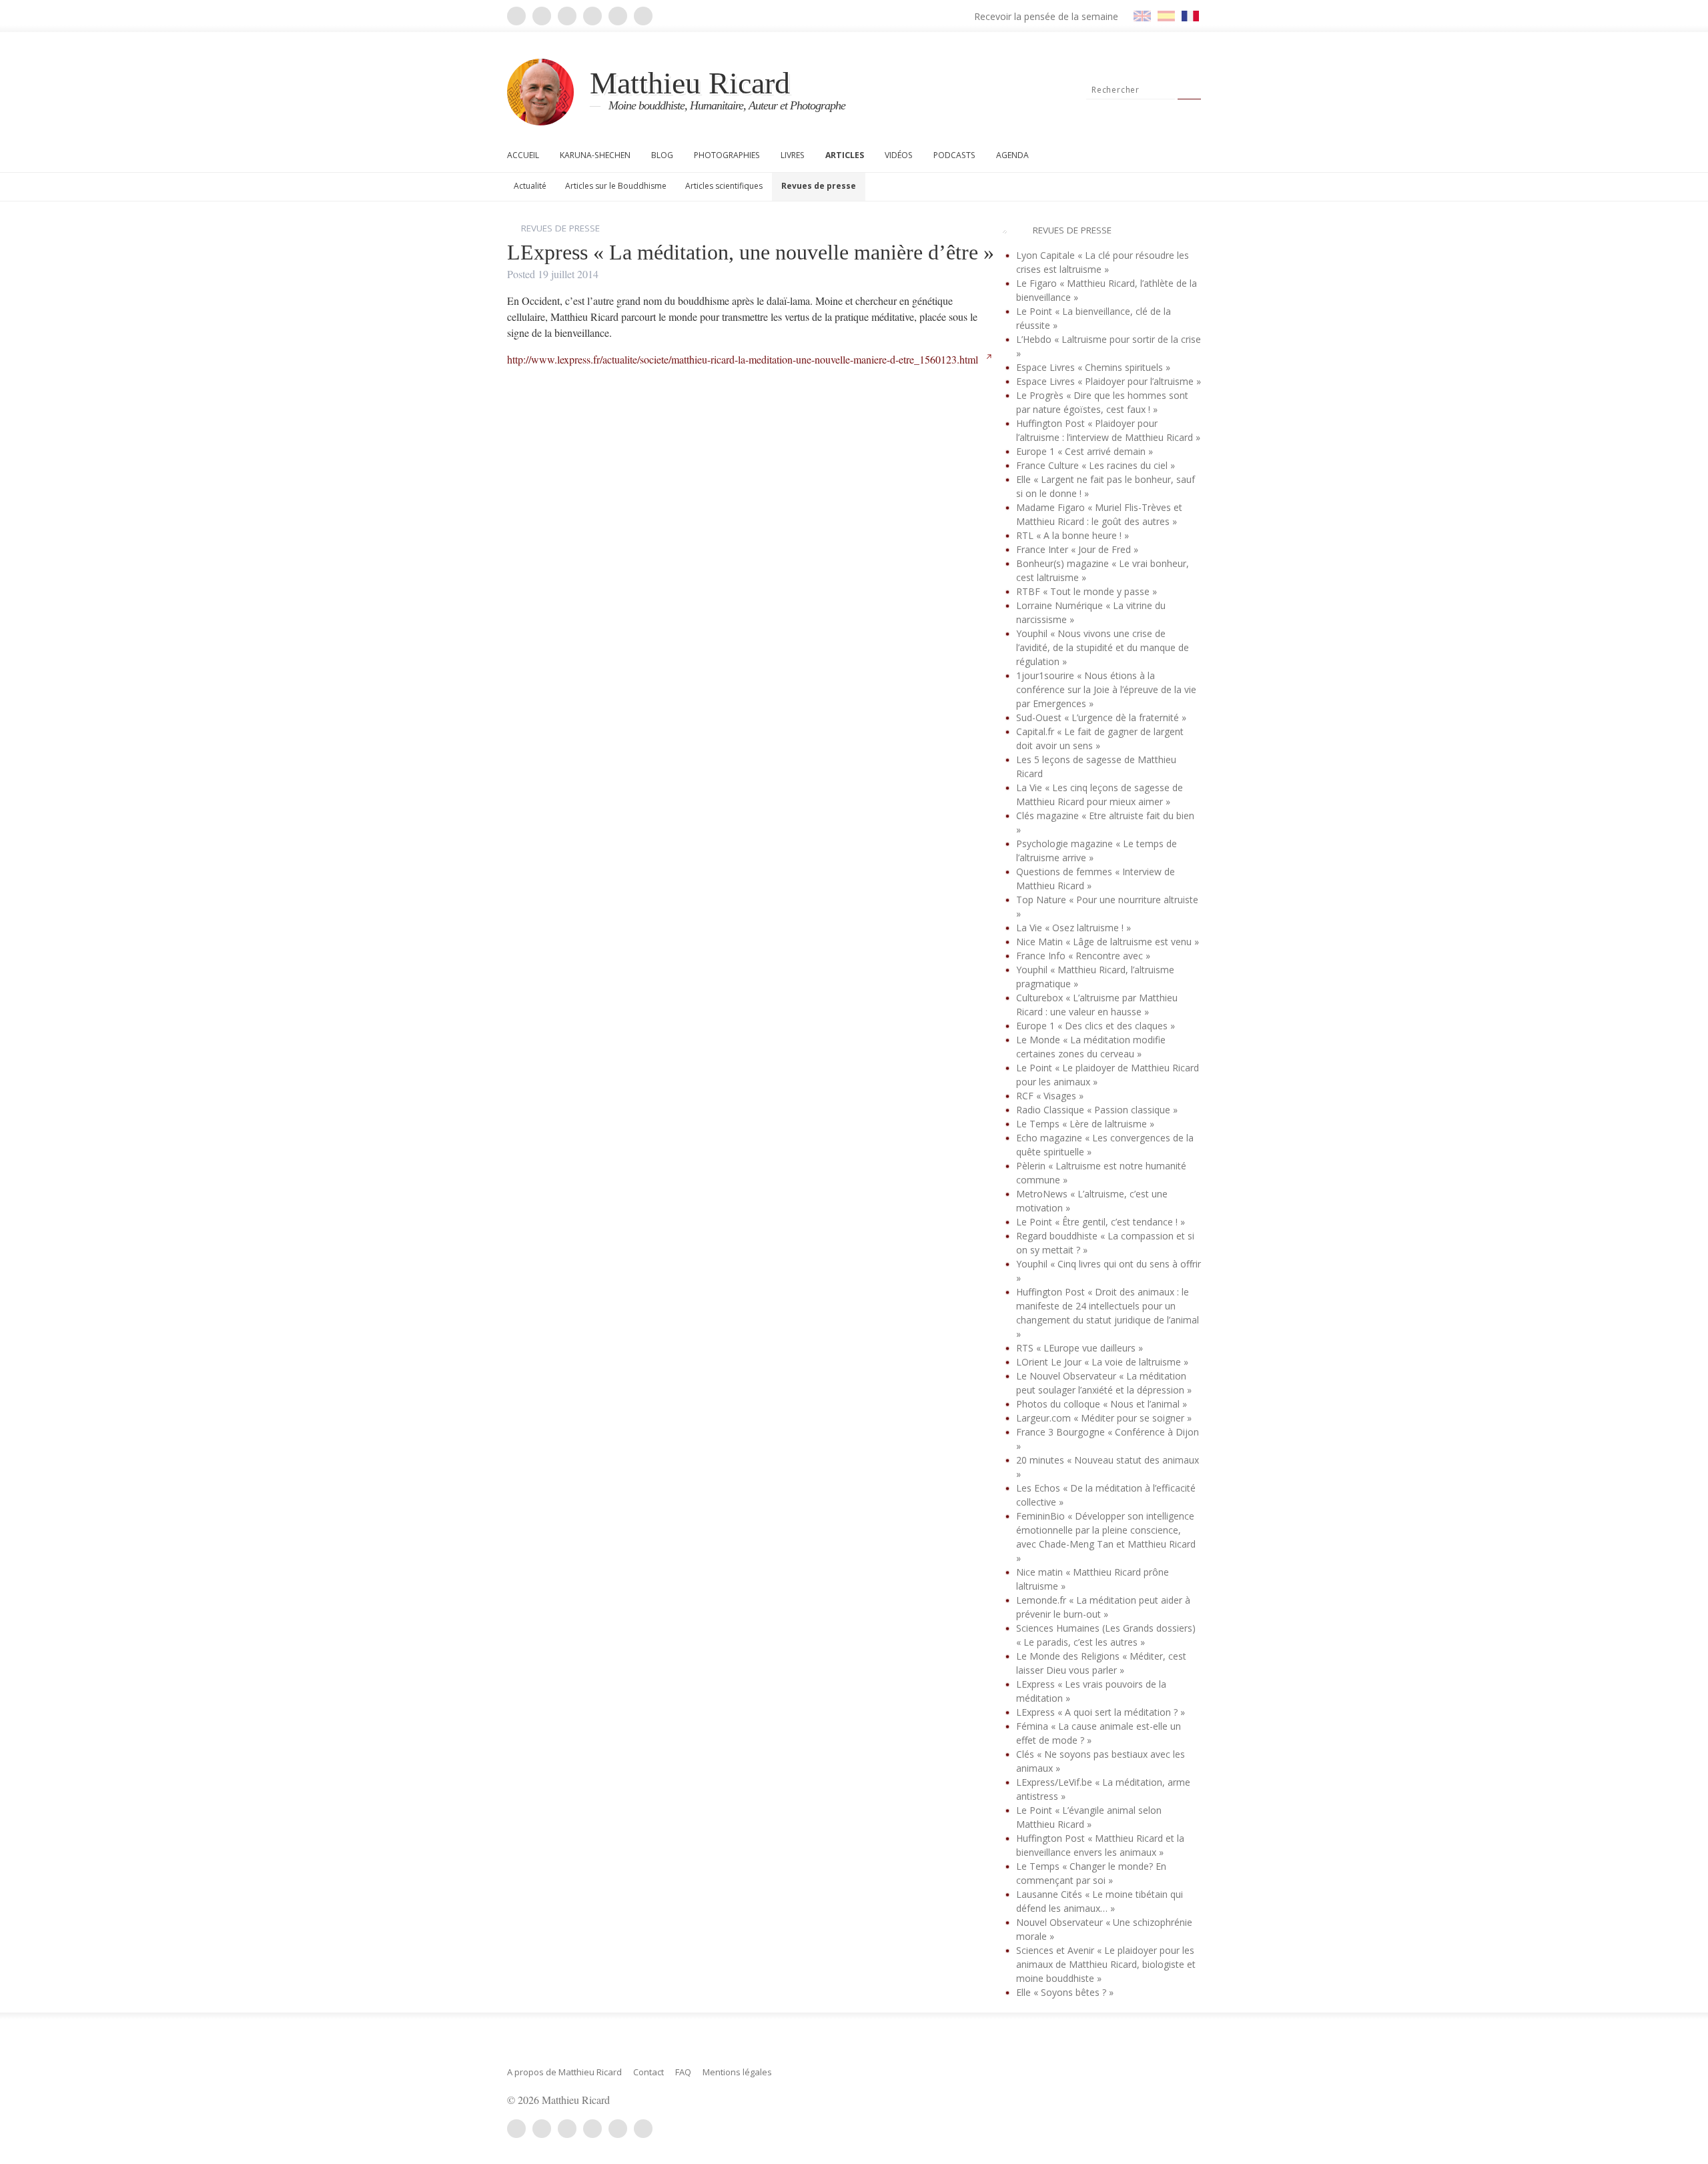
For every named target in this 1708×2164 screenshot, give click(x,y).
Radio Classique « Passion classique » (1097, 1110)
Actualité (530, 186)
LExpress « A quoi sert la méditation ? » (1101, 1712)
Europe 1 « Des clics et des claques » (1096, 1026)
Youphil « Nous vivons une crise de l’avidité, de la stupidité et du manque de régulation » (1103, 647)
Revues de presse (819, 186)
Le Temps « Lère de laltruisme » (1085, 1124)
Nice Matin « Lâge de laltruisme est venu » (1108, 942)
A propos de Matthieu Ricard (564, 2072)
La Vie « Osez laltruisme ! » (1074, 928)
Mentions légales (737, 2072)
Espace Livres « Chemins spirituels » (1093, 367)
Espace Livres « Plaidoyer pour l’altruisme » (1109, 381)
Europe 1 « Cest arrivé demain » (1085, 451)
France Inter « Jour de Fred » (1077, 549)
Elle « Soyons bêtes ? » (1065, 1992)
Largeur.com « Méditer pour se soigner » (1104, 1418)
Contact (649, 2072)
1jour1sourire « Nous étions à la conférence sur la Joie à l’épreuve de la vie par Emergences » (1106, 689)
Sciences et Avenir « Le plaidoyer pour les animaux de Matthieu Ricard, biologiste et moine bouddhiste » (1106, 1964)
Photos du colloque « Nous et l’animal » (1102, 1404)
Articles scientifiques (724, 186)
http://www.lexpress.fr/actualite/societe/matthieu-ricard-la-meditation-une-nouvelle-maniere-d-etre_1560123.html (744, 359)
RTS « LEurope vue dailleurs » (1080, 1348)
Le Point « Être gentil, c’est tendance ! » (1101, 1222)
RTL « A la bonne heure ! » (1073, 535)
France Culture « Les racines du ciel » (1096, 465)
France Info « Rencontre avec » (1083, 956)
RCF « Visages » (1050, 1096)
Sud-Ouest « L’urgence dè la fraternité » (1101, 717)
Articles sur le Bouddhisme (616, 186)
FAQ (683, 2072)
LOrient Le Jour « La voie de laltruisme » (1102, 1362)
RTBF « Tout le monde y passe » (1087, 591)
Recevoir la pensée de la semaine (1046, 16)
